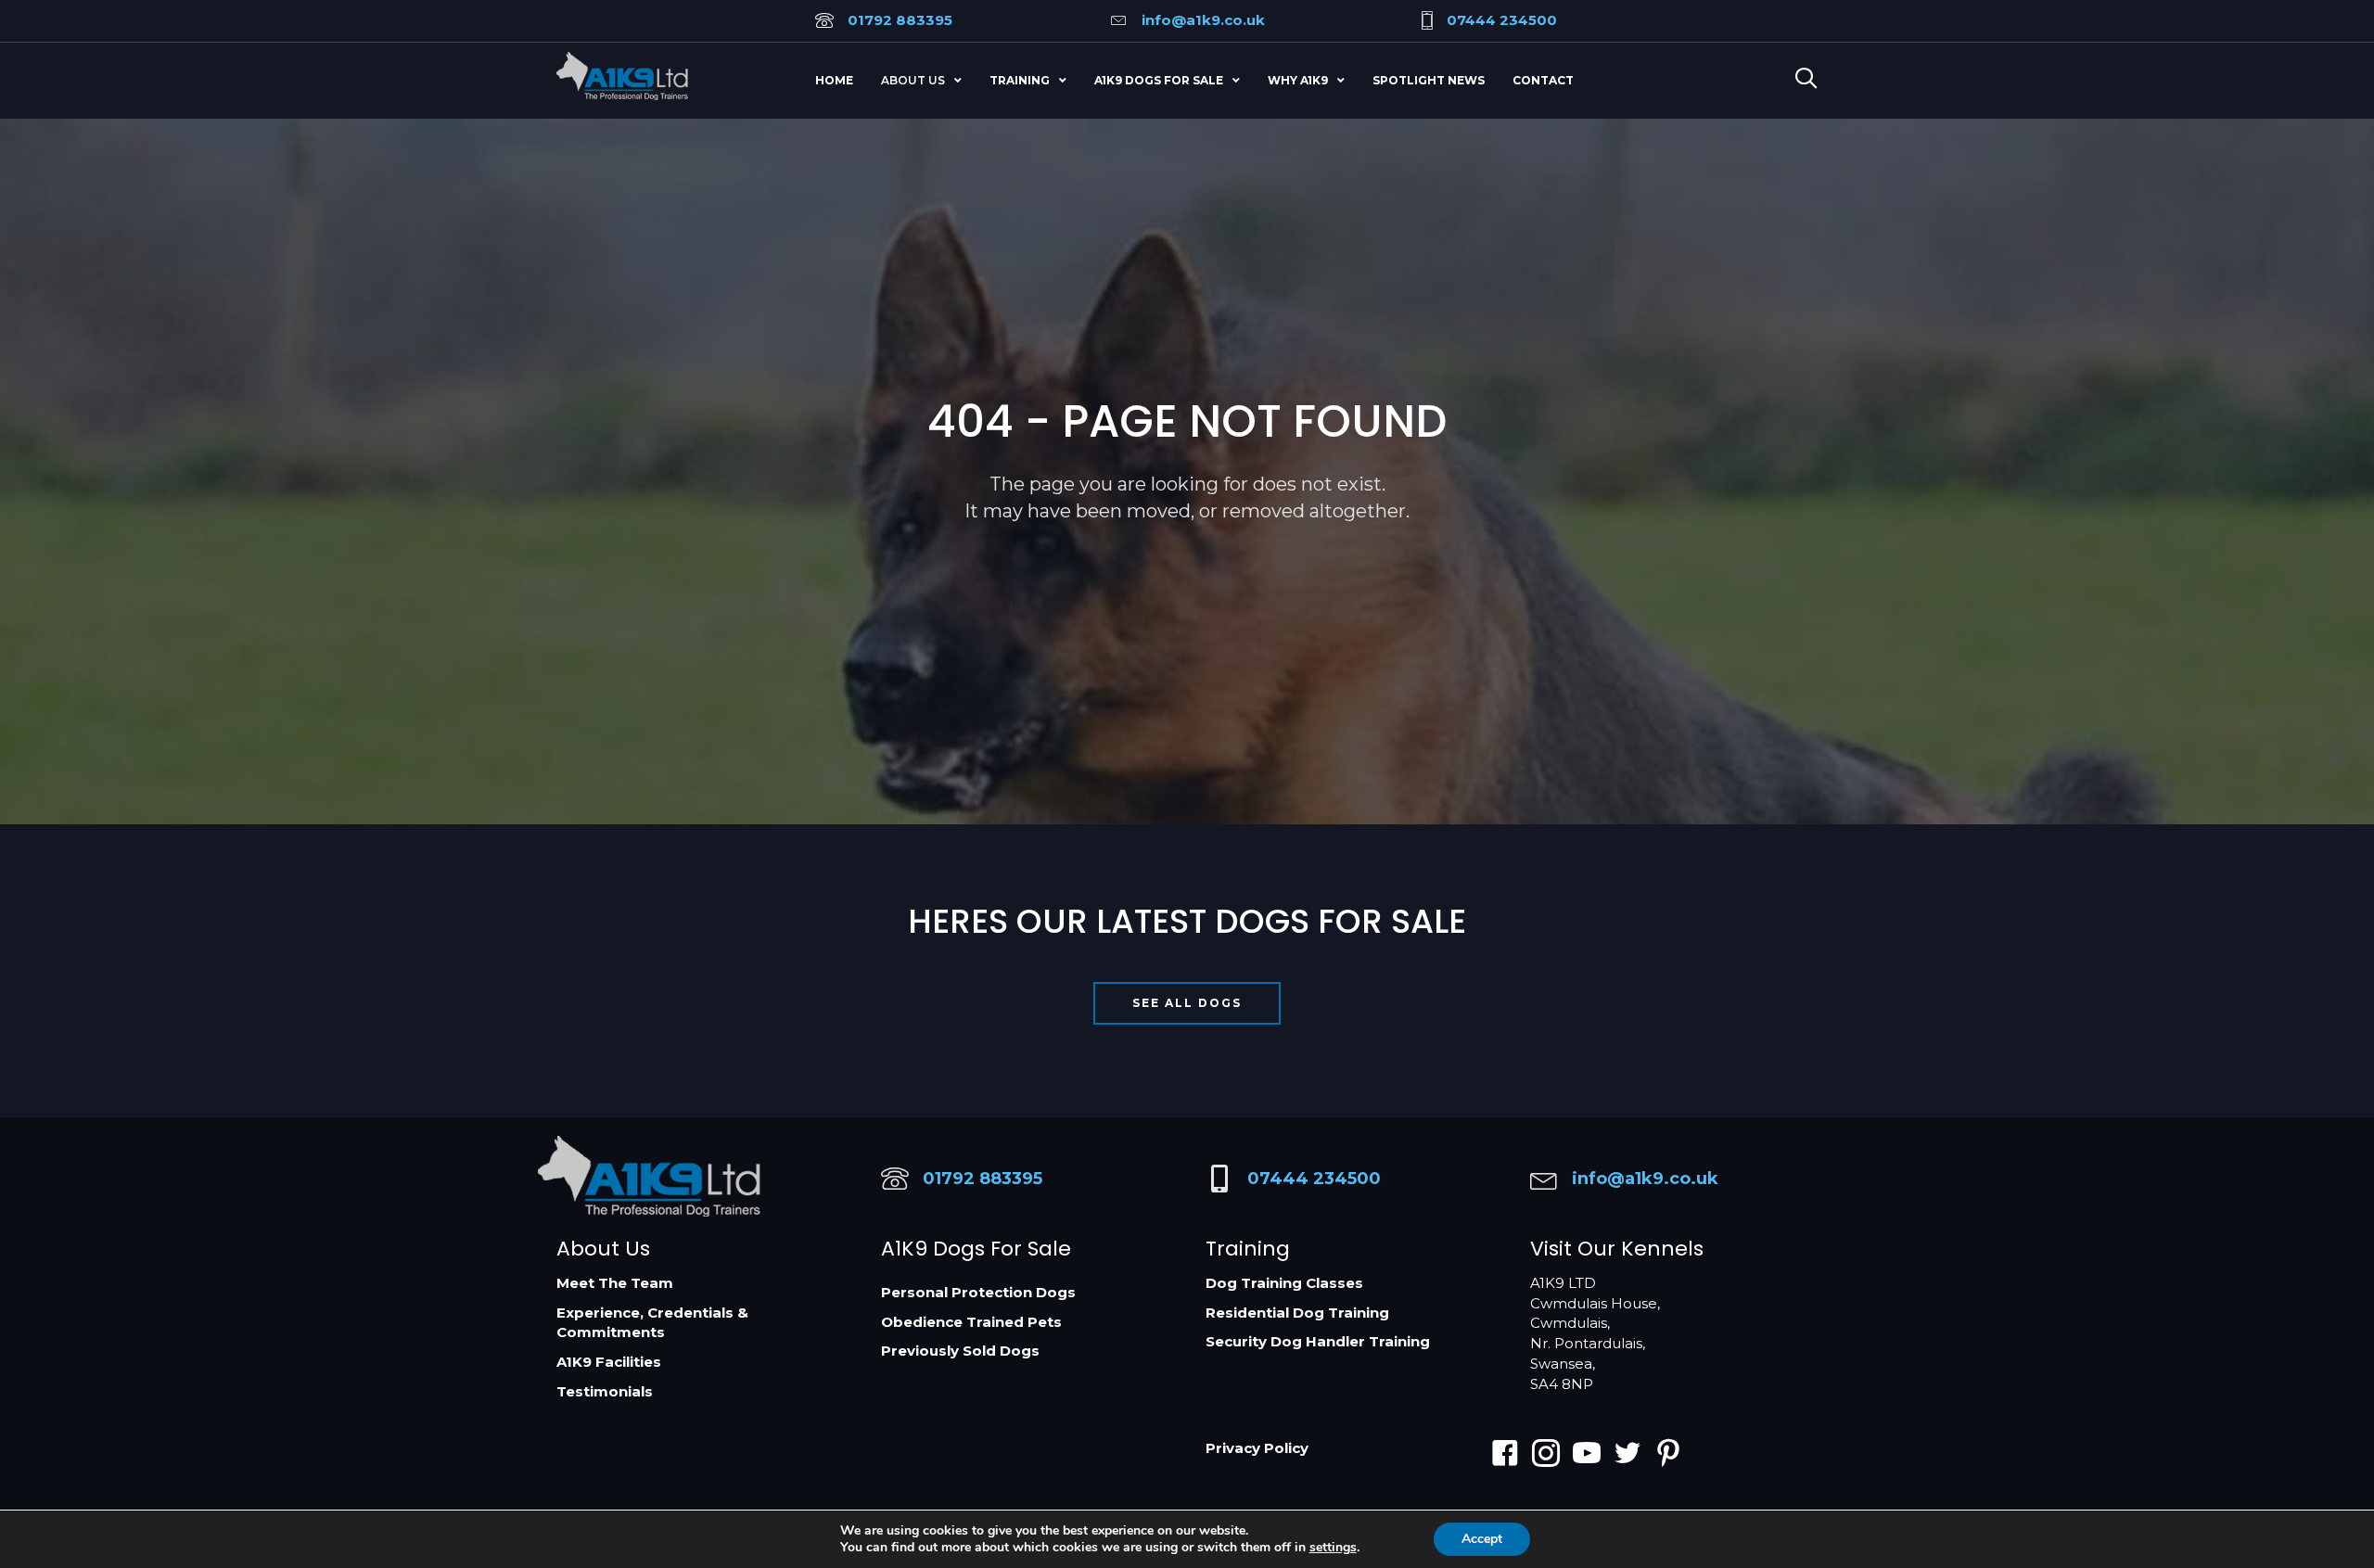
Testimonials (605, 1391)
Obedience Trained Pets (971, 1322)
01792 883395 (900, 20)
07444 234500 (1502, 20)
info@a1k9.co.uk (1203, 20)
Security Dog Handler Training (1318, 1341)
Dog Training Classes (1284, 1283)
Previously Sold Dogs (960, 1351)
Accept (1482, 1539)
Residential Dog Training (1297, 1313)
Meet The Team (615, 1283)
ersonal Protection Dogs (983, 1292)
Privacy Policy (1257, 1448)
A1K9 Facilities (609, 1362)
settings (1333, 1548)
